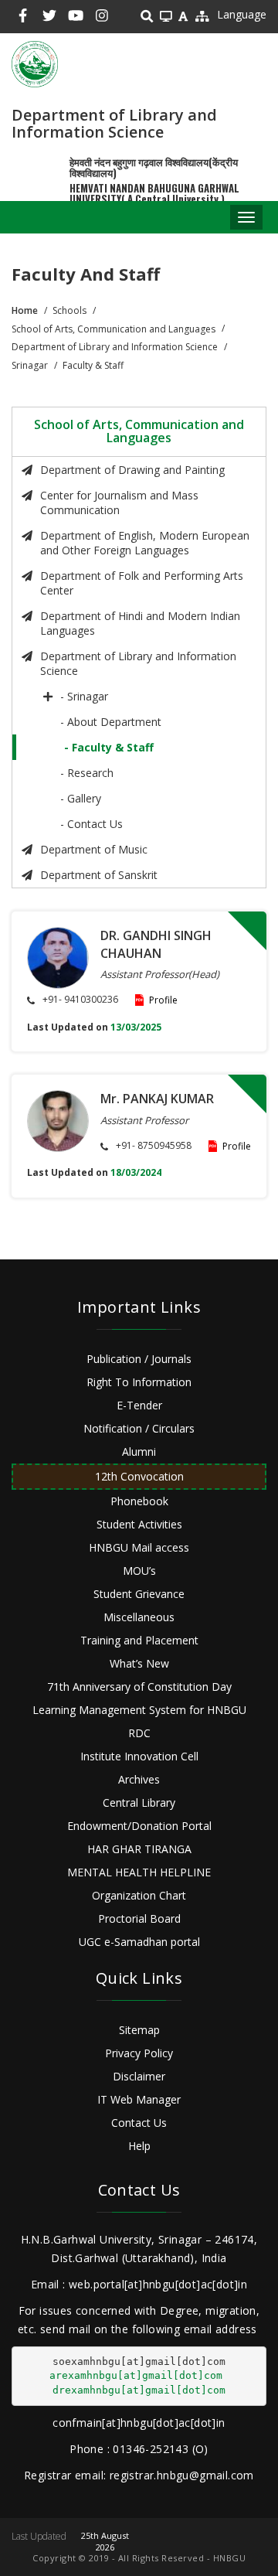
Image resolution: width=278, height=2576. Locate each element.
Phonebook (139, 1501)
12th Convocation (139, 1476)
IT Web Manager (139, 2099)
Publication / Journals (139, 1359)
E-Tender (139, 1405)
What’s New (139, 1663)
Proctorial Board (139, 1918)
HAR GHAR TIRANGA (139, 1849)
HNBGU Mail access (139, 1547)
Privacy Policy (139, 2053)
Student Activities (139, 1524)
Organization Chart (139, 1895)
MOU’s (139, 1571)
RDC (139, 1733)
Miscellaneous (139, 1617)
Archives (139, 1779)
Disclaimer (139, 2076)
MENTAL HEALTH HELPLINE (139, 1872)
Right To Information (139, 1382)
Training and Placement (139, 1640)
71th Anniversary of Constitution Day (139, 1687)
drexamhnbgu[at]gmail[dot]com (139, 2390)
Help (139, 2146)
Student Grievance (139, 1594)
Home (25, 310)
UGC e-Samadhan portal (139, 1942)
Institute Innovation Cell (139, 1756)
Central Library (139, 1803)
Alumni (139, 1452)
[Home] (35, 64)
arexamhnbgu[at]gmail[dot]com (136, 2375)
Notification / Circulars (139, 1428)
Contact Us (139, 2123)
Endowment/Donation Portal (139, 1826)
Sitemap (139, 2030)
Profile (163, 1000)
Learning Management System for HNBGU (139, 1710)
